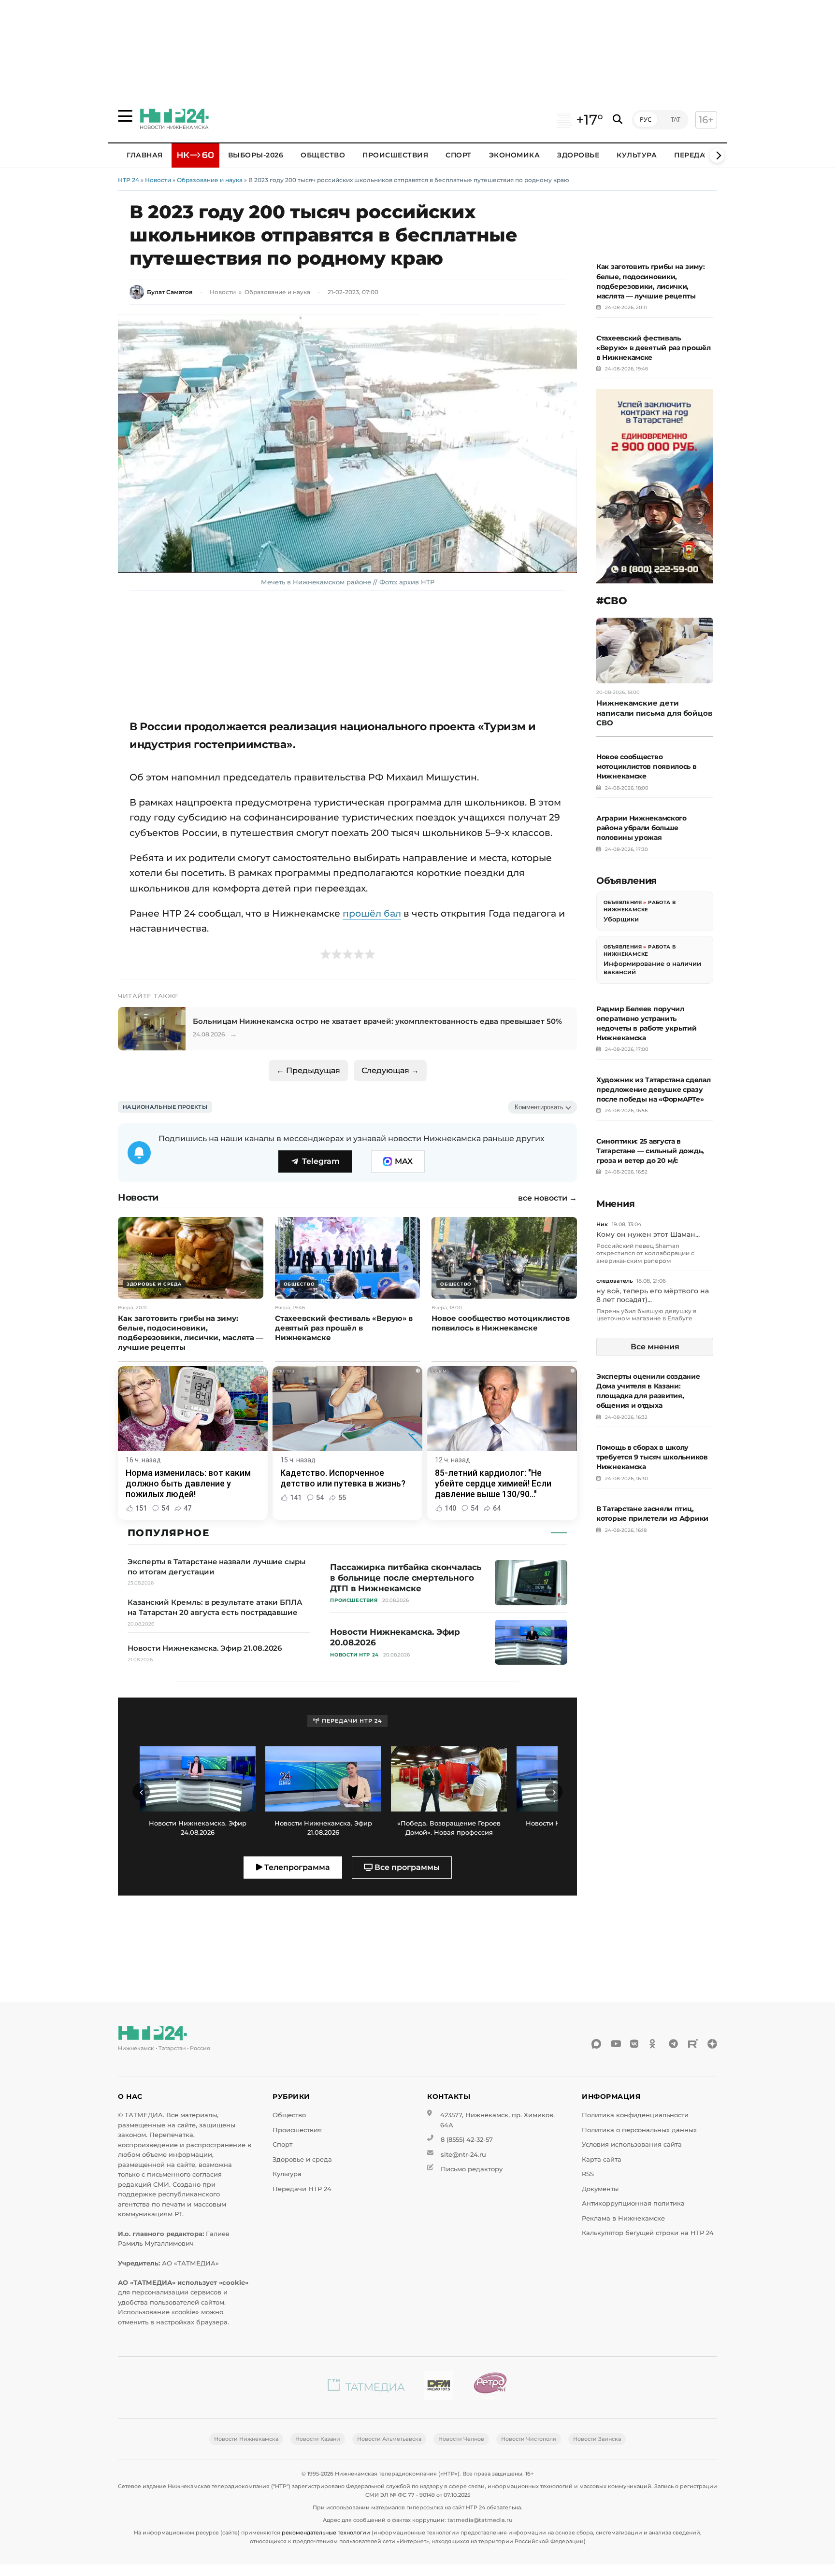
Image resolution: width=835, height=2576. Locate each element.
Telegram (321, 1161)
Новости (158, 180)
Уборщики (621, 919)
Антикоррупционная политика (633, 2203)
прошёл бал (372, 913)
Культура (637, 155)
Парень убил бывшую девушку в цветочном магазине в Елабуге (646, 1315)
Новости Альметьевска (389, 2439)
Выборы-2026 (256, 155)
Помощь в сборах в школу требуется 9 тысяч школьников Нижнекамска (652, 1457)
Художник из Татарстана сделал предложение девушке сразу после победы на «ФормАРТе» (653, 1090)
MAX (404, 1161)
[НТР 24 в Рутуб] (693, 2044)
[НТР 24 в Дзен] (712, 2044)
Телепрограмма (296, 1867)
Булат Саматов (170, 292)
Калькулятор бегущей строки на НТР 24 (648, 2233)
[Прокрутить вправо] (717, 156)
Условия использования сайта (632, 2144)
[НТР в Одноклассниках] (654, 2044)
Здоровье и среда (302, 2159)
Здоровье (578, 155)
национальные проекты (165, 1107)
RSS (588, 2174)
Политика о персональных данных (639, 2130)
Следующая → (390, 1070)
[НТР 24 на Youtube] (616, 2044)
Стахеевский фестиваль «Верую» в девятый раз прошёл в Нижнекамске (654, 348)
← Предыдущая (308, 1070)
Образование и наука (210, 180)
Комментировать (539, 1107)
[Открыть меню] (125, 116)
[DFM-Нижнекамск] (439, 2387)
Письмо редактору (472, 2169)
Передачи (695, 155)
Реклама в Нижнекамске (623, 2218)
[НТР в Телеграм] (674, 2044)
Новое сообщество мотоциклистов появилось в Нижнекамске (647, 766)
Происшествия (395, 155)
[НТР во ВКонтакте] (635, 2044)
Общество (323, 155)
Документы (600, 2189)
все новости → (547, 1198)
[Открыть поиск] (618, 120)
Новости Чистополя (529, 2439)
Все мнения (655, 1347)
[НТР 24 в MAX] (596, 2044)
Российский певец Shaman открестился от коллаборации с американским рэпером (645, 1253)
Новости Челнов (461, 2439)
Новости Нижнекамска (246, 2439)
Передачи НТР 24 (302, 2189)
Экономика (515, 155)
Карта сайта (602, 2159)
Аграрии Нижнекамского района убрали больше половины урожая (641, 828)
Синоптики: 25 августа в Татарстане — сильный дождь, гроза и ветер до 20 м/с (650, 1151)
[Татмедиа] (366, 2387)
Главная (145, 155)
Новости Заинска (597, 2439)
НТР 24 (129, 180)
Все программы (406, 1867)
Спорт (459, 155)
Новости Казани (318, 2439)
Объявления (623, 902)
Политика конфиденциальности (635, 2115)
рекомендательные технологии (326, 2533)
